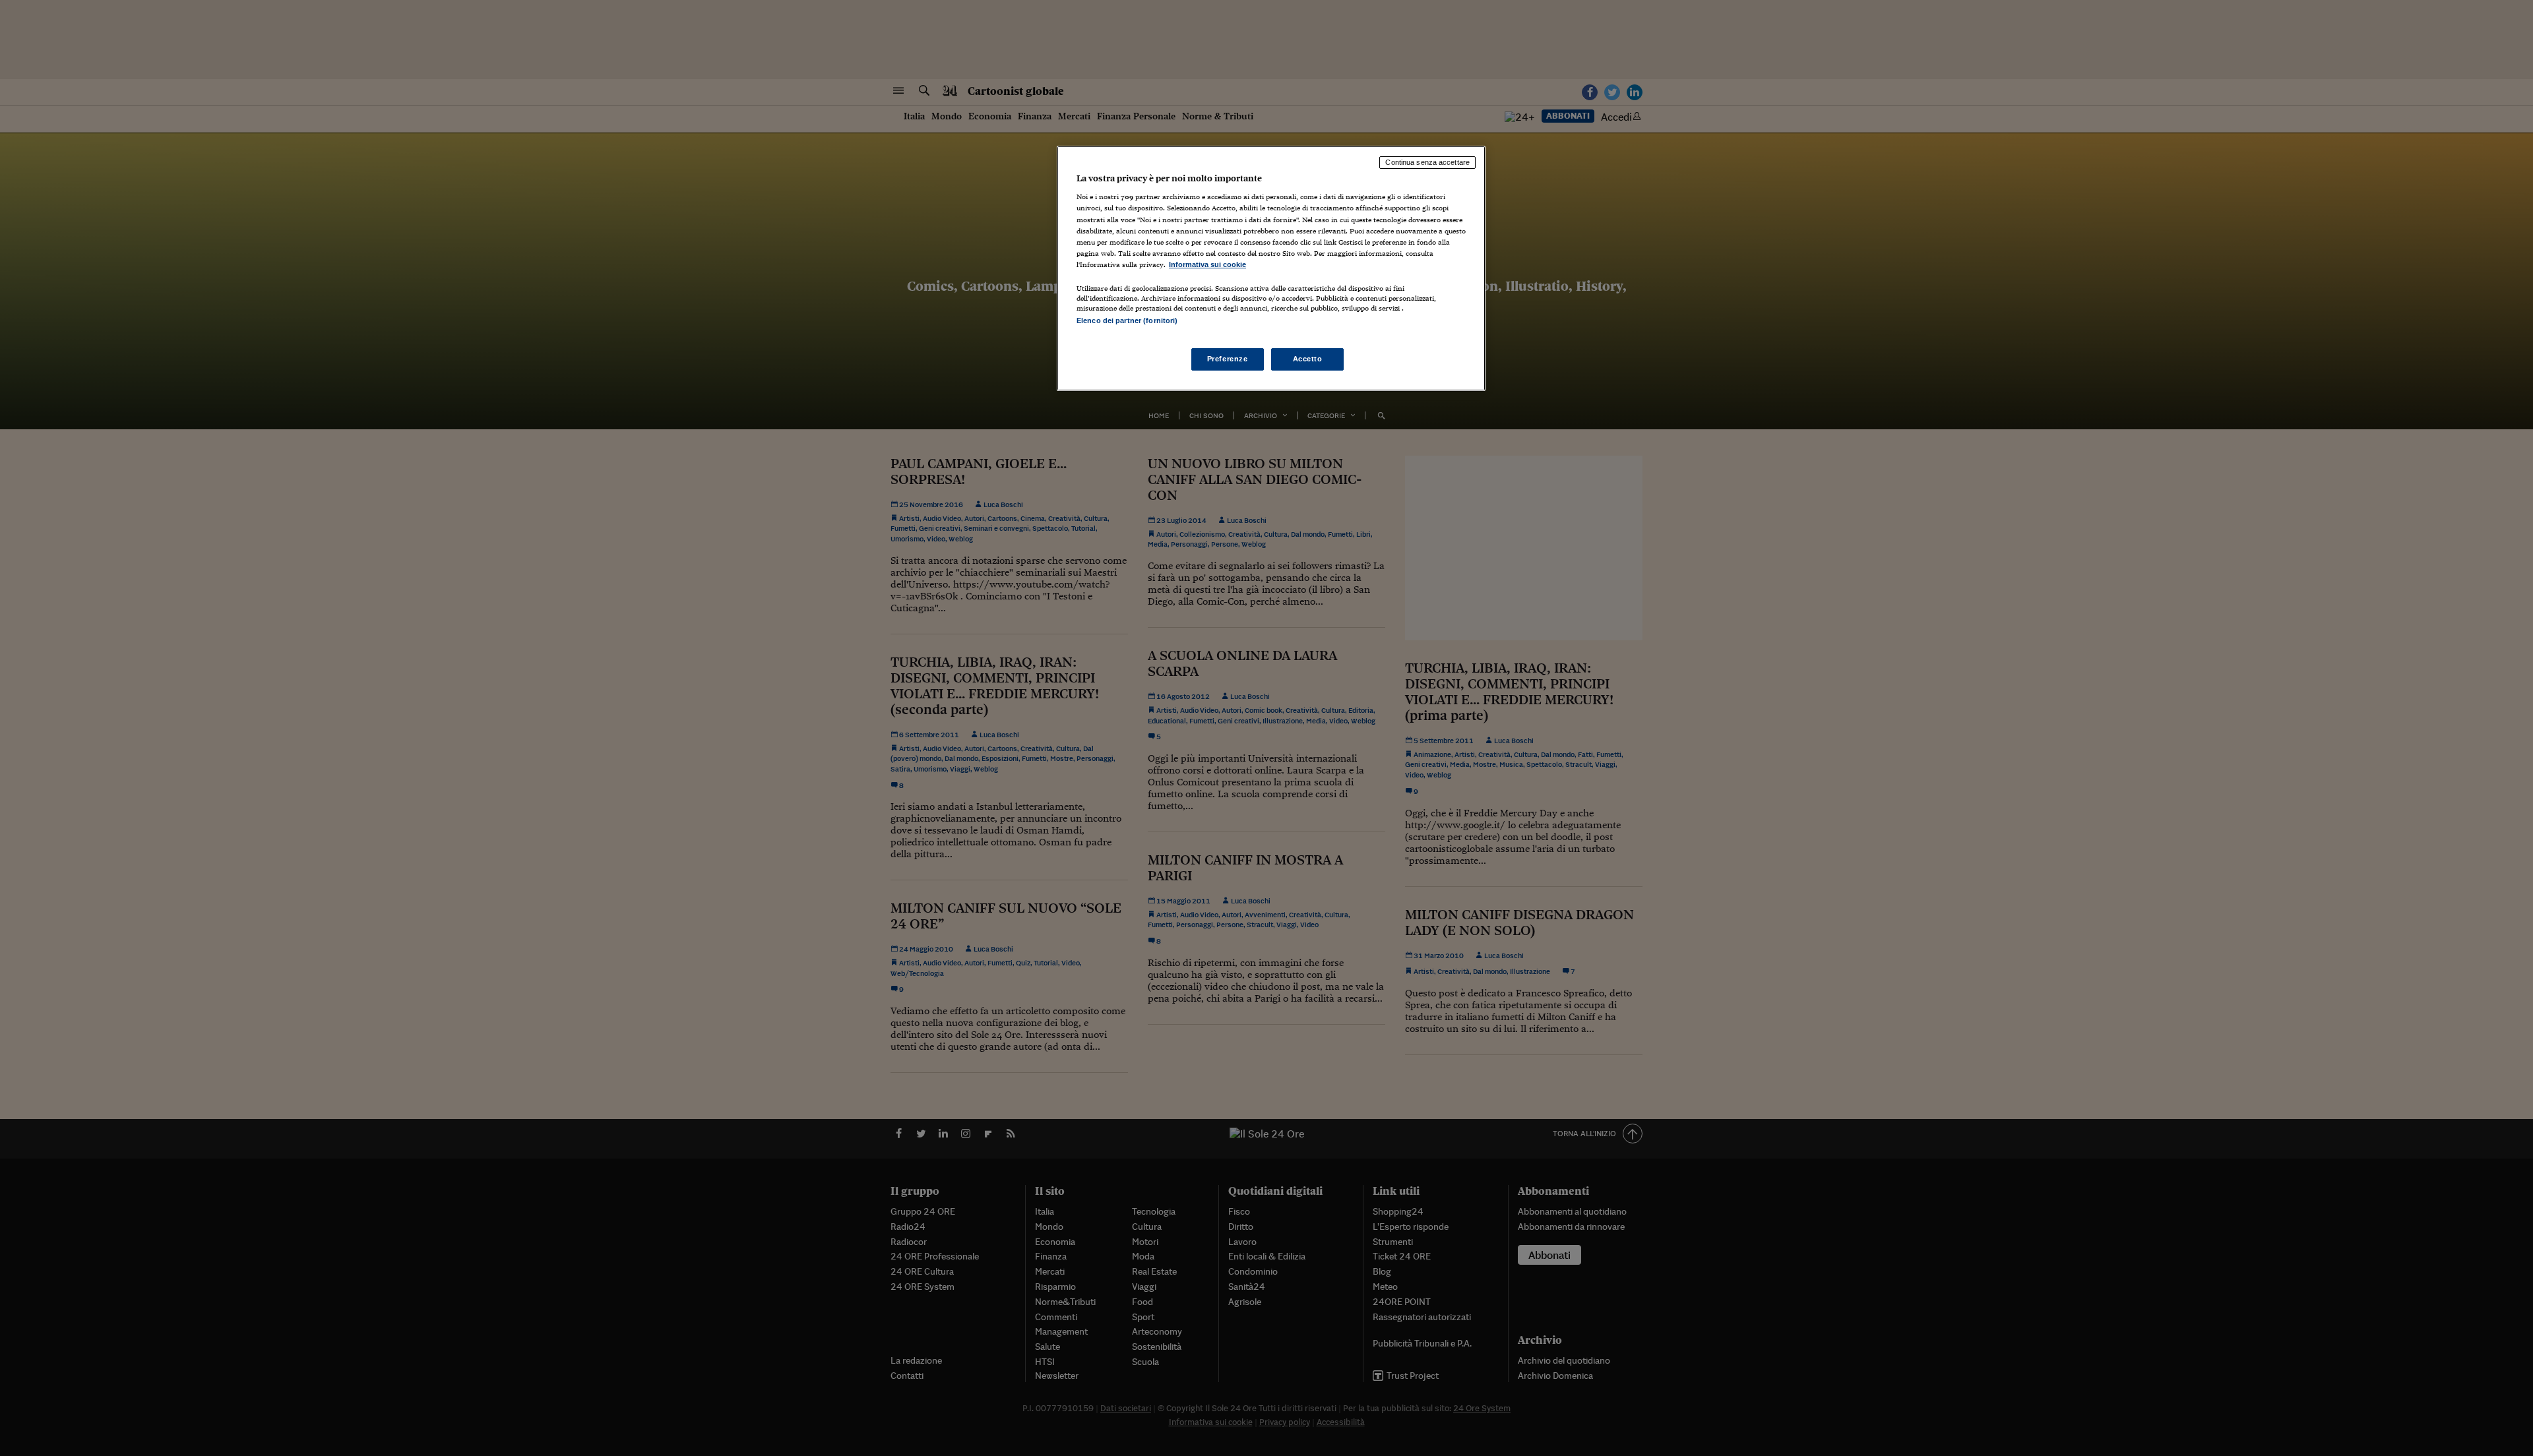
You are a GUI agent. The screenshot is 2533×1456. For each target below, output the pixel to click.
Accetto (1308, 359)
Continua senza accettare (1427, 162)
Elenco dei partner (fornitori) (1127, 320)
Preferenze (1228, 359)
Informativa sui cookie (1207, 264)
